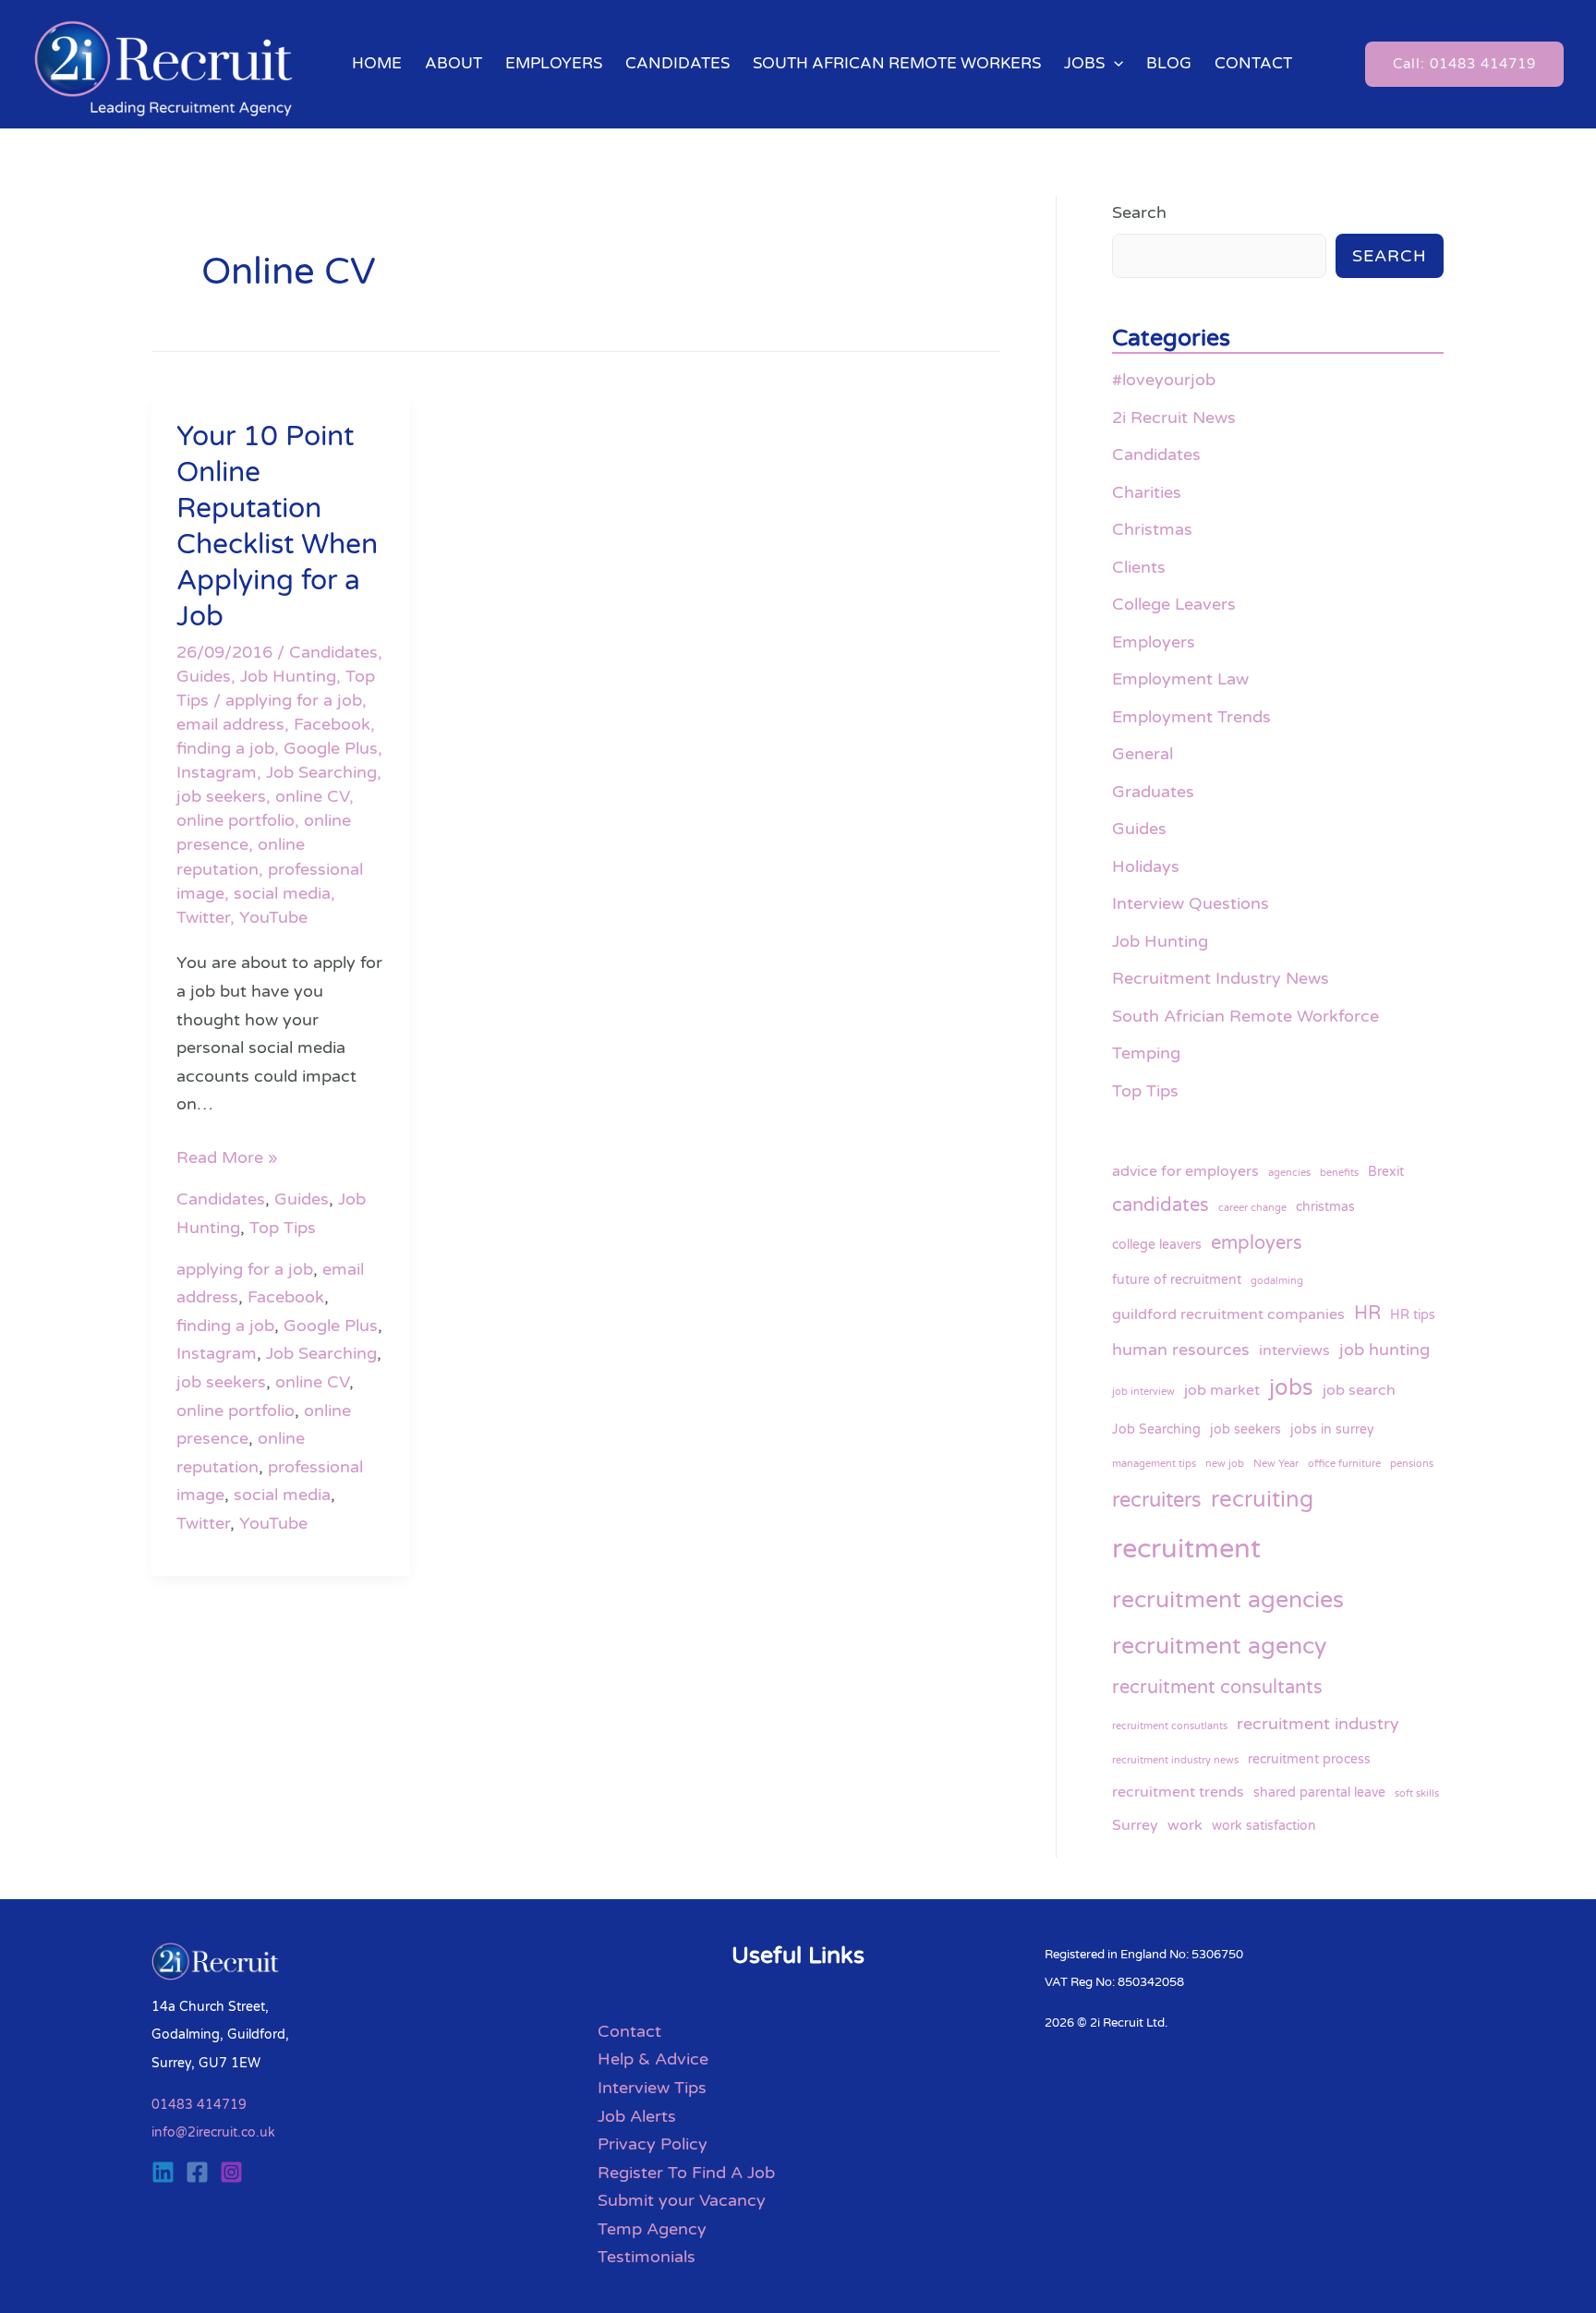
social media (282, 893)
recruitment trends (1178, 1792)
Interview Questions (1191, 903)
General (1143, 754)
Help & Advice (653, 2059)
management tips (1154, 1464)
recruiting (1262, 1500)
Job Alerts (637, 2116)
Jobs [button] (1084, 63)
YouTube (273, 917)
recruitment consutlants (1170, 1726)
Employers (554, 63)
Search (1139, 212)
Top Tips (283, 1228)
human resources (1181, 1350)
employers (1257, 1243)
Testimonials (647, 2257)
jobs (1291, 1388)
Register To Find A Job (686, 2173)
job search (1359, 1390)
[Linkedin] (163, 2172)
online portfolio (236, 820)
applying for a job (294, 700)
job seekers (221, 796)
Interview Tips (652, 2088)
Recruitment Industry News (1221, 978)
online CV (312, 796)
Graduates (1153, 792)
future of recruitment (1177, 1280)
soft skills (1417, 1793)
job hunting (1384, 1350)
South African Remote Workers (897, 63)
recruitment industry (1318, 1724)
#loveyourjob (1164, 380)
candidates (1161, 1205)
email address (230, 724)
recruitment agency (1219, 1646)
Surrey (1135, 1825)
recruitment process (1309, 1759)
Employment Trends (1191, 717)
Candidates (677, 63)
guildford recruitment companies (1228, 1314)
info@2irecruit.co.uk (213, 2132)
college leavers (1157, 1245)
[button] (1114, 64)
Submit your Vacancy (682, 2200)
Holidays (1146, 866)
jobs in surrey (1332, 1429)
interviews (1294, 1350)
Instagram (217, 772)
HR (1367, 1313)
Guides (204, 676)
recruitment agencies (1228, 1600)
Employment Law (1180, 679)
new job (1225, 1464)
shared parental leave (1319, 1792)
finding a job (225, 748)
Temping (1146, 1053)
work (1185, 1825)
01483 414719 (199, 2105)
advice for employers (1185, 1171)
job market (1222, 1390)
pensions (1412, 1464)
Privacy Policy (653, 2144)
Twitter (203, 917)
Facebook (332, 724)
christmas (1325, 1207)
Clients (1139, 567)
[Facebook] (197, 2172)
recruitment (1186, 1549)
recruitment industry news (1175, 1760)
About (453, 63)
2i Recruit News (1174, 418)
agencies (1289, 1173)
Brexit (1386, 1172)
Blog (1169, 63)
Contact (1253, 63)
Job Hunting (288, 676)
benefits (1339, 1173)
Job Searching (321, 772)
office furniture (1344, 1464)
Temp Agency (652, 2229)
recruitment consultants (1217, 1687)
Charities (1147, 492)
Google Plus (331, 748)
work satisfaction (1264, 1826)
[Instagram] (231, 2172)
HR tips (1413, 1315)
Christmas (1152, 529)
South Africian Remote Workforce (1245, 1016)
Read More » (227, 1156)
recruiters (1157, 1500)
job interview (1143, 1392)
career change (1252, 1208)
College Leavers (1174, 604)
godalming (1277, 1281)
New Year (1276, 1464)
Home (377, 63)
